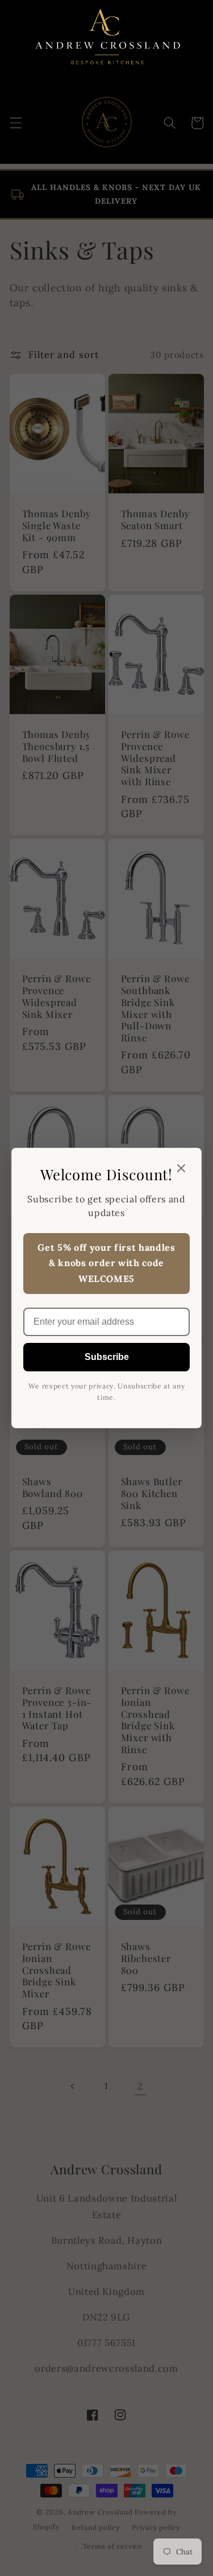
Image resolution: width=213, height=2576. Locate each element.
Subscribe (107, 1357)
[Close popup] (181, 1169)
